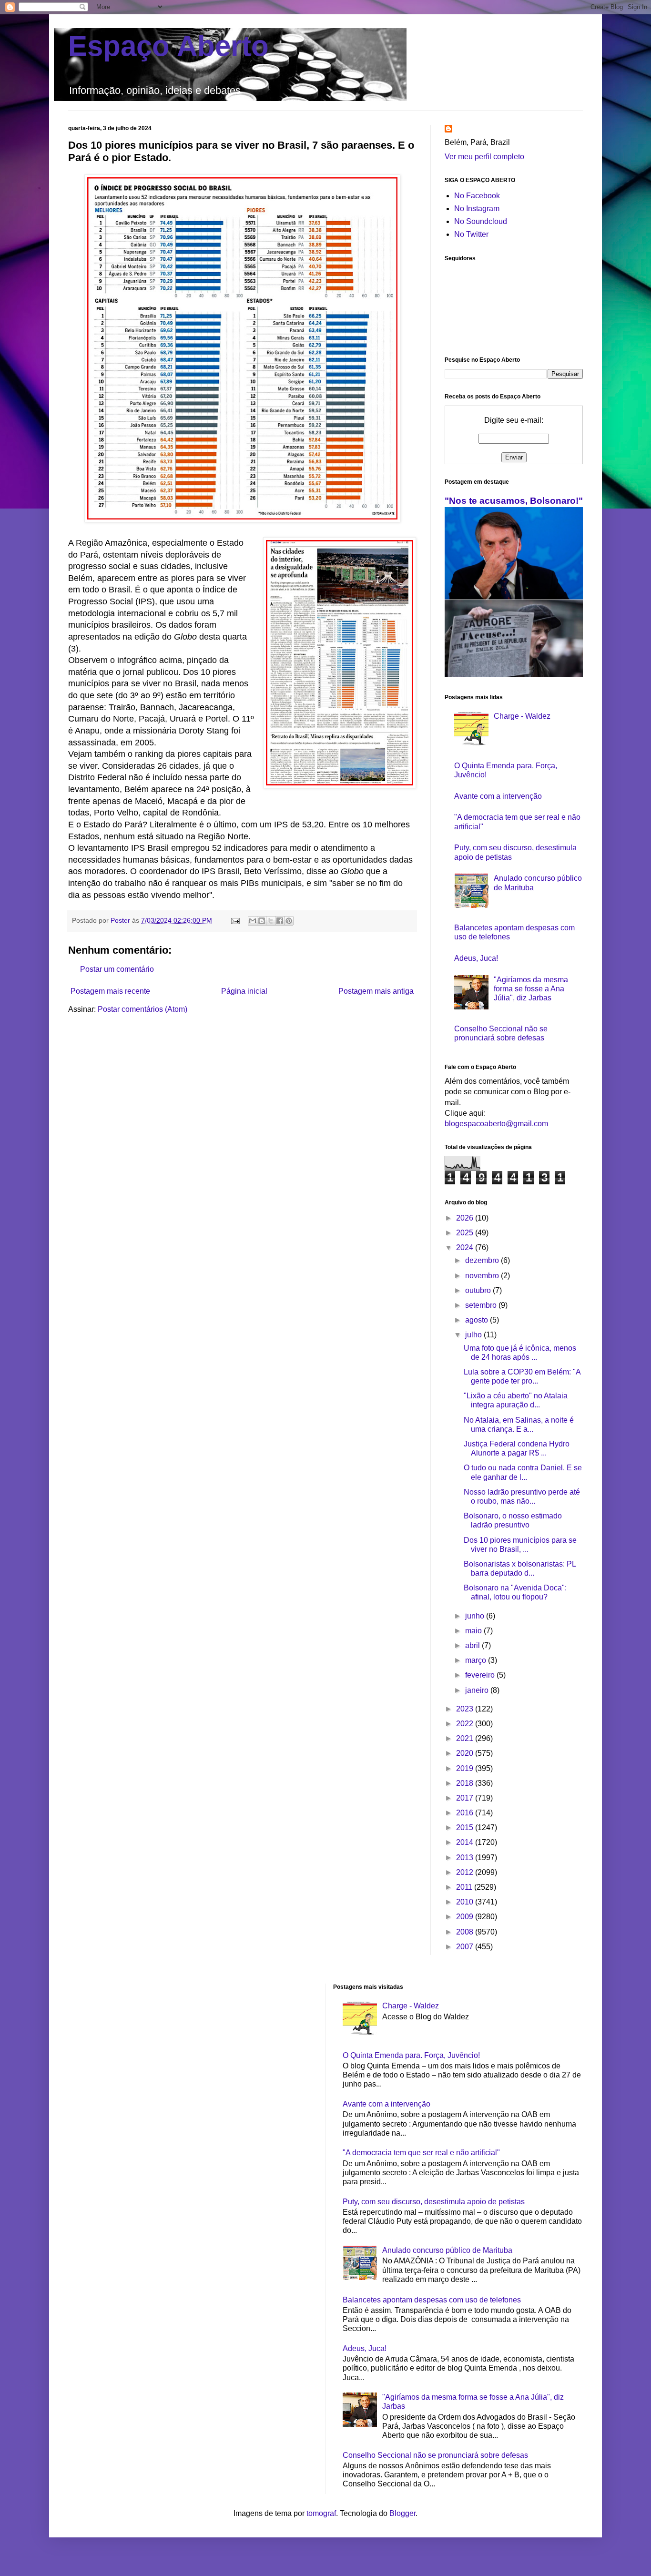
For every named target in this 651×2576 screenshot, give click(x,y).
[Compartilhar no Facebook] (280, 921)
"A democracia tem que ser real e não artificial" (421, 2153)
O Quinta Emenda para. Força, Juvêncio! (411, 2055)
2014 (466, 1842)
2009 (466, 1917)
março (477, 1660)
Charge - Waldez (522, 716)
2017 (466, 1798)
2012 (466, 1872)
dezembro (483, 1260)
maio (474, 1631)
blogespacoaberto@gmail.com (496, 1124)
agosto (478, 1320)
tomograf (321, 2513)
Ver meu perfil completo (484, 157)
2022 (466, 1724)
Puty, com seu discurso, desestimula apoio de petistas (434, 2202)
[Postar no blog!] (262, 921)
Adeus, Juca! (476, 958)
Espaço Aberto (168, 46)
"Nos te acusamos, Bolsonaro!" (514, 501)
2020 (466, 1753)
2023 (466, 1709)
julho (474, 1335)
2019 (466, 1768)
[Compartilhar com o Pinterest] (289, 921)
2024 (466, 1247)
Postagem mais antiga (376, 991)
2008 (466, 1932)
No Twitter (471, 234)
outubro (479, 1290)
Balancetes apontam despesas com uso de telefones (432, 2300)
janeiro (478, 1690)
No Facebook (477, 196)
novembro (483, 1276)
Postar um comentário (117, 969)
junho (476, 1616)
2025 (466, 1233)
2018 (466, 1783)
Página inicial (244, 991)
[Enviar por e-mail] (253, 921)
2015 (466, 1828)
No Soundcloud (481, 221)
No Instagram (477, 209)
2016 (466, 1813)
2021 (466, 1738)
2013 (466, 1858)
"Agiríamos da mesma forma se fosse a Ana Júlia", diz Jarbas (531, 989)
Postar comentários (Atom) (142, 1009)
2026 (466, 1218)
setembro (482, 1305)
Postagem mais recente (110, 991)
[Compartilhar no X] (271, 921)
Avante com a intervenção (498, 796)
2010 (466, 1902)
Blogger (402, 2513)
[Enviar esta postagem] (235, 920)
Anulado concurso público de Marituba (447, 2250)
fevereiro (481, 1675)
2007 (466, 1947)
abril (473, 1645)
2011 (465, 1887)
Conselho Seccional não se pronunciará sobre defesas (435, 2455)
